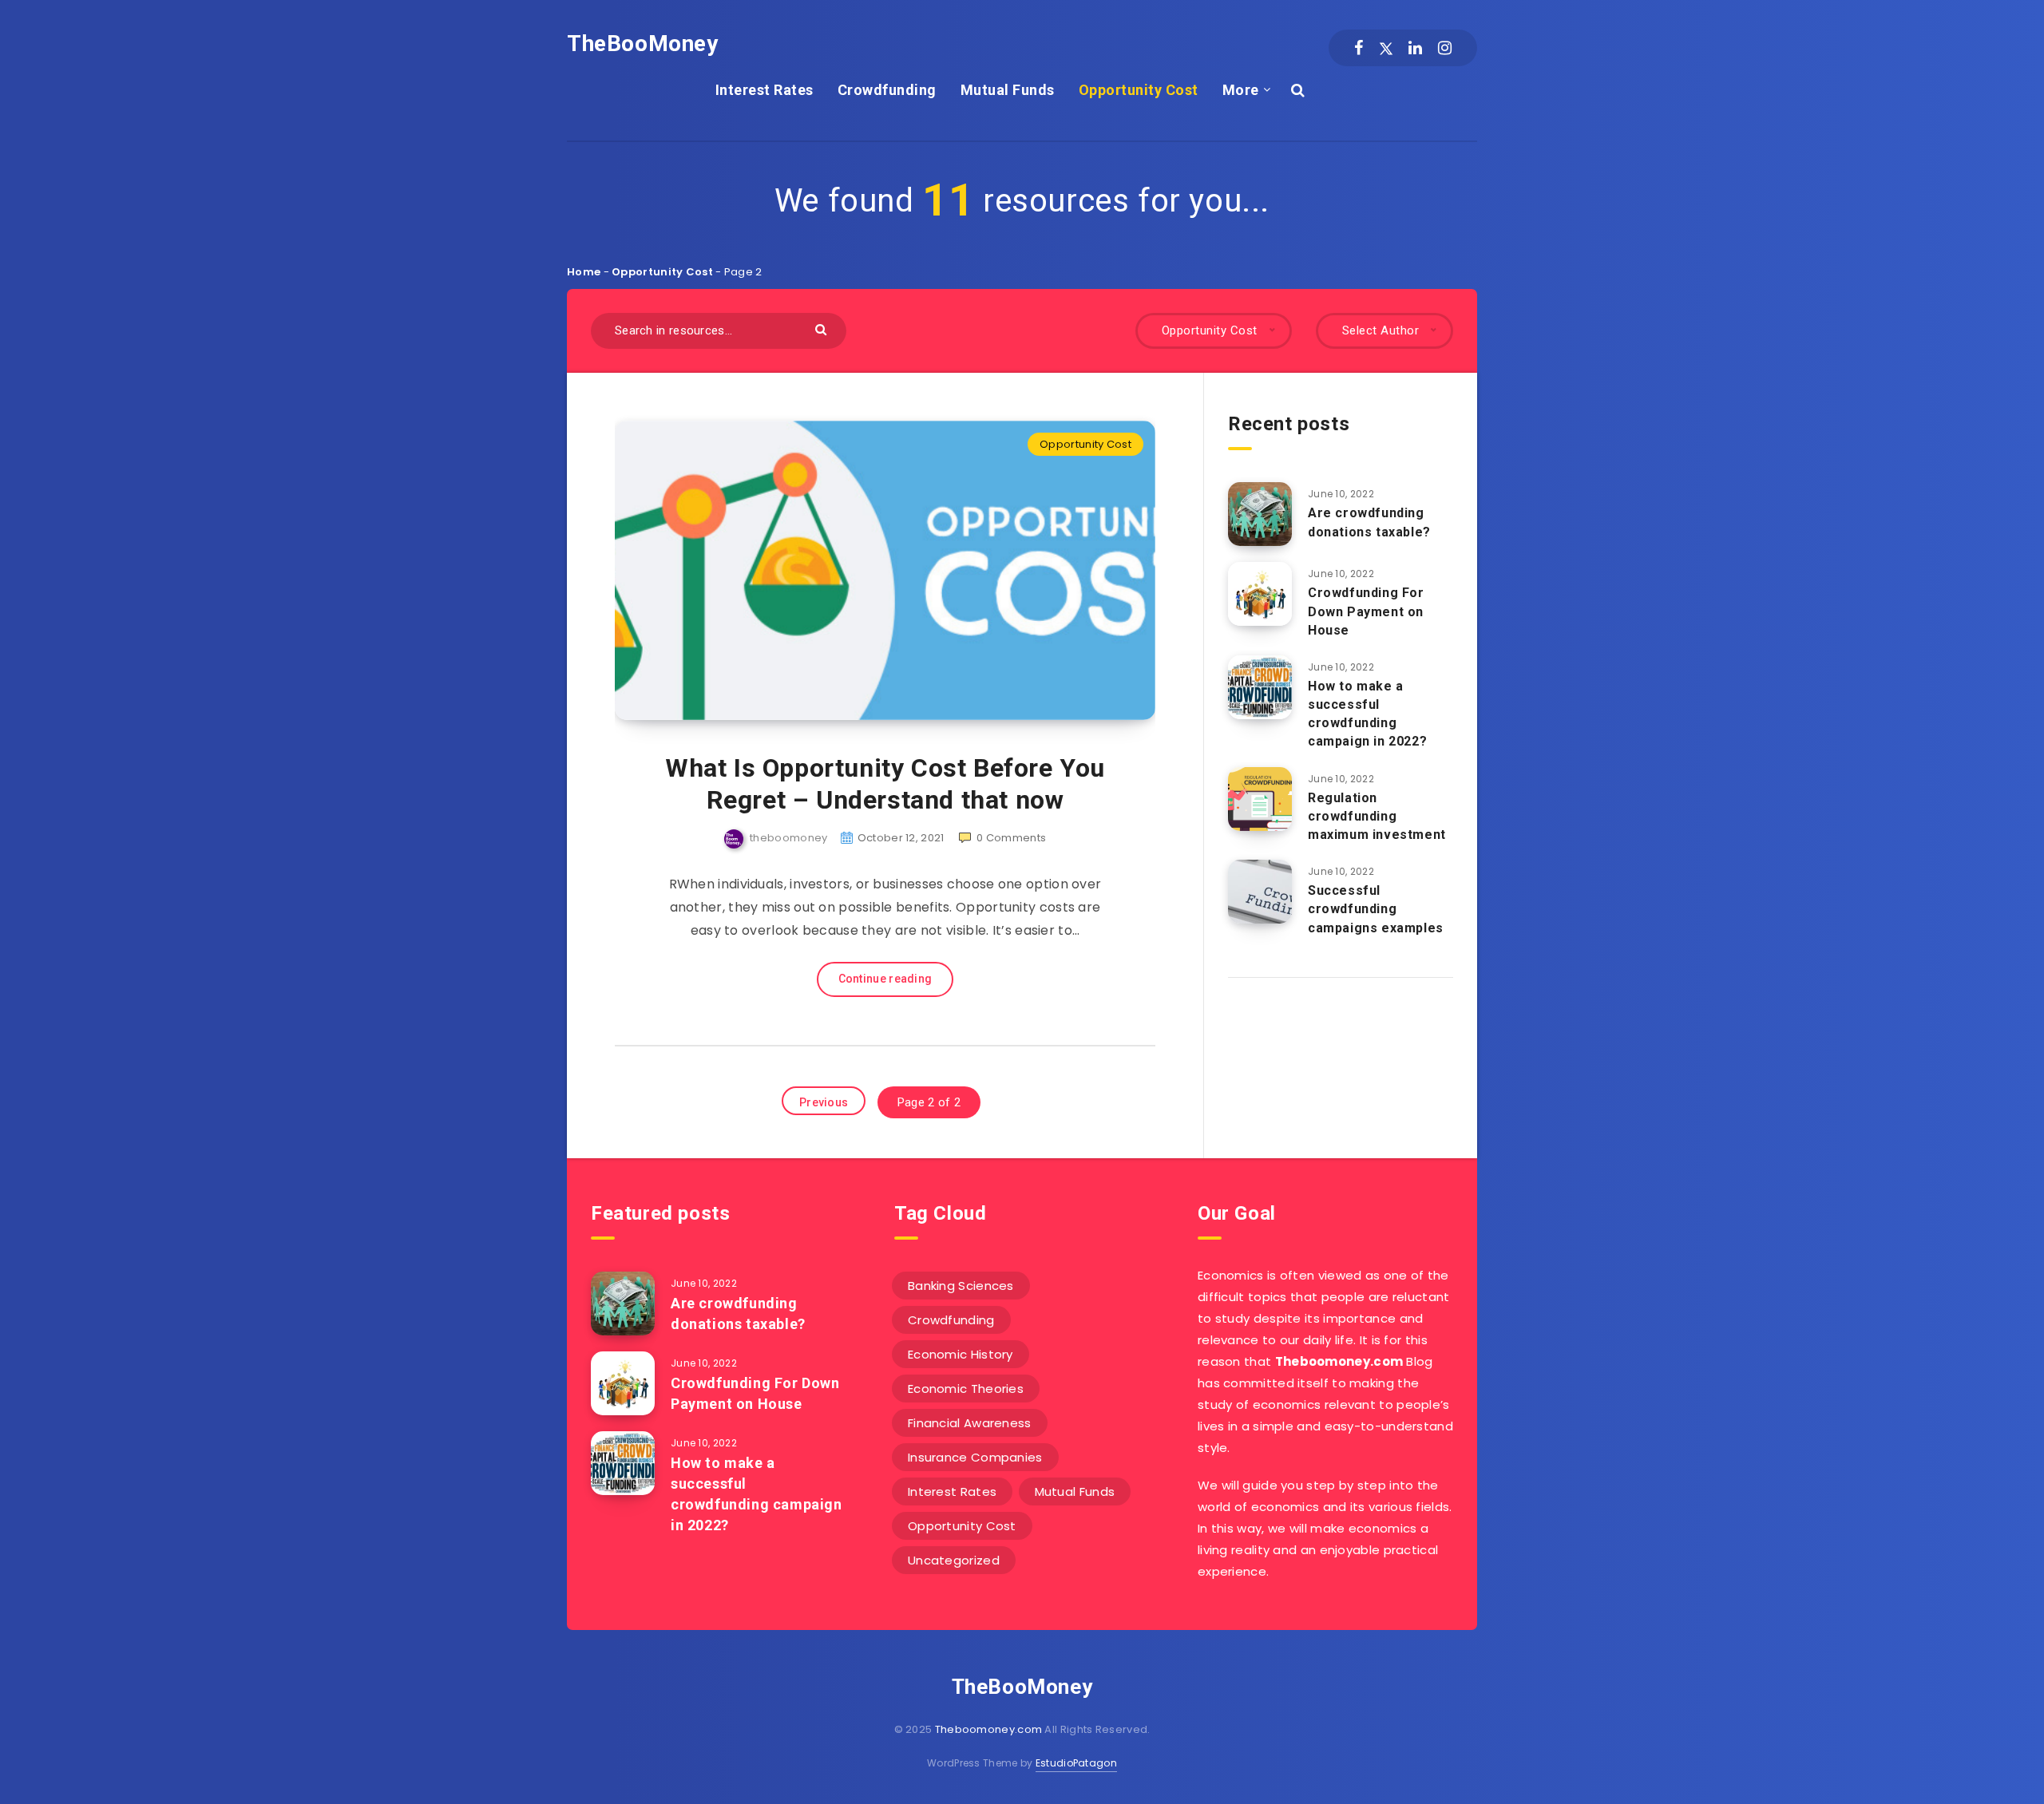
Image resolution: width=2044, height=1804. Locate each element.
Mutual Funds (1008, 90)
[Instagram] (1445, 48)
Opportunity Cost (1139, 90)
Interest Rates (765, 90)
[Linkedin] (1415, 48)
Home (584, 272)
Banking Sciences (961, 1286)
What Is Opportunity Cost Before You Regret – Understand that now (885, 784)
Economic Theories (966, 1389)
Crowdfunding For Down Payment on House (1366, 611)
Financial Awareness (970, 1423)
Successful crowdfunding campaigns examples (1376, 909)
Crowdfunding (887, 90)
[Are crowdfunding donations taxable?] (1260, 514)
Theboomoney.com (989, 1729)
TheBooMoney (643, 44)
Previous (824, 1102)
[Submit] (823, 328)
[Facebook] (1359, 48)
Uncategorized (954, 1560)
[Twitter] (1386, 48)
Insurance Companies (975, 1457)
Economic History (961, 1354)
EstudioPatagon (1076, 1763)
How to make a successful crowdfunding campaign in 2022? (1367, 714)
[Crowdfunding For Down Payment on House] (1260, 594)
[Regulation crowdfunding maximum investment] (1260, 799)
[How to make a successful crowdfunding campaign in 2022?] (1260, 687)
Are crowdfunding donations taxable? (1369, 522)
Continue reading (885, 979)
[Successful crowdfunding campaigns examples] (1260, 892)
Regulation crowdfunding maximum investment (1377, 816)
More (1241, 90)
